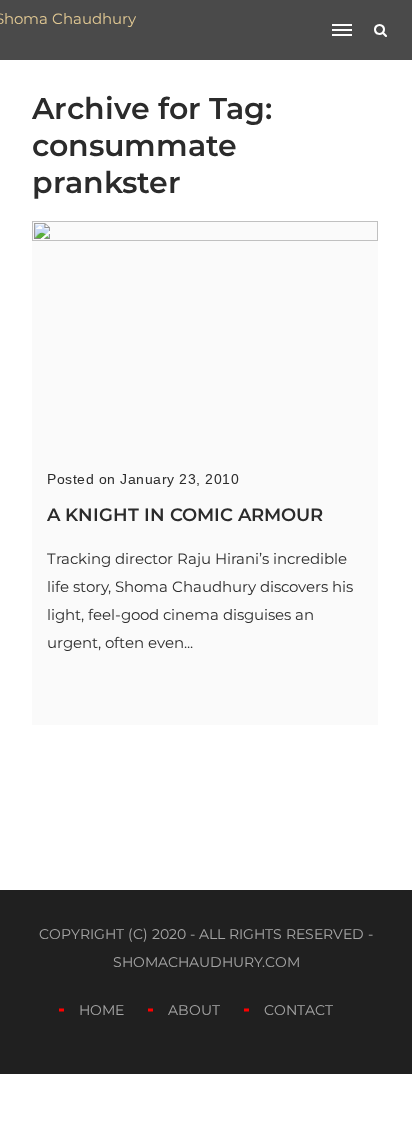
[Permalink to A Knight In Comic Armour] (205, 235)
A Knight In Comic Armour (185, 515)
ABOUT (194, 1010)
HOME (101, 1010)
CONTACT (298, 1010)
